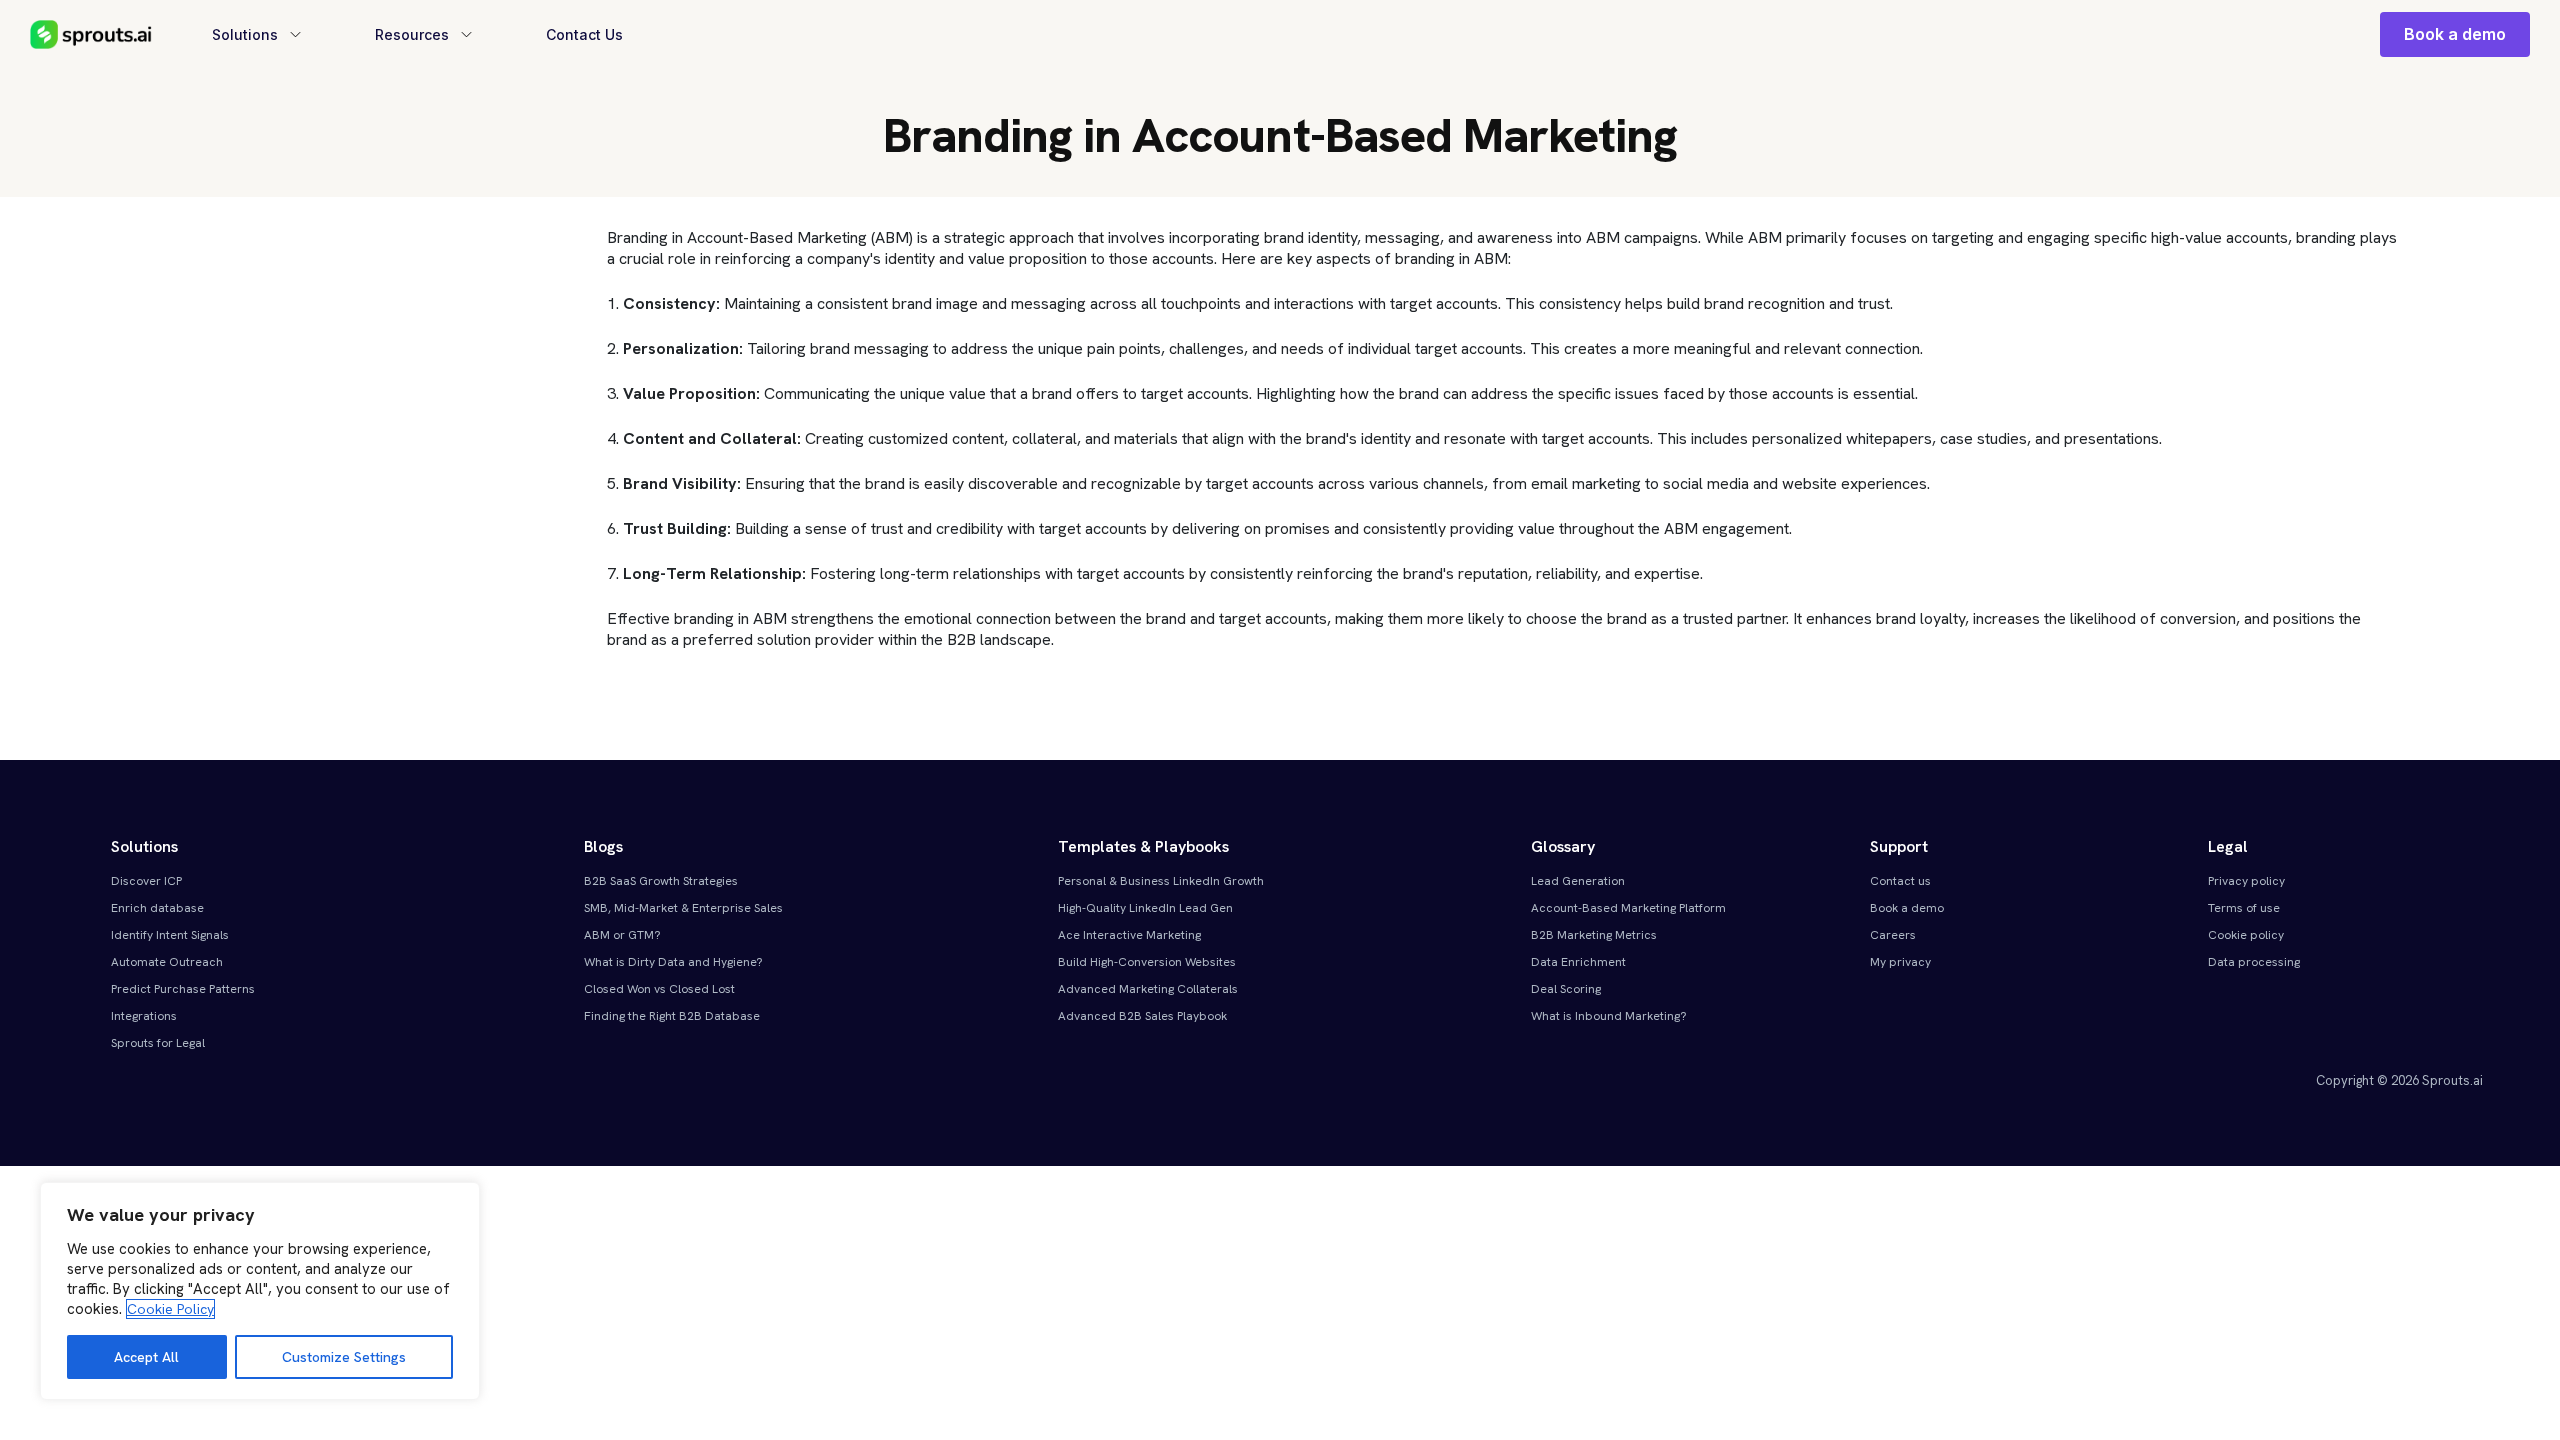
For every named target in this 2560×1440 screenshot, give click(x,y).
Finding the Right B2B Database (672, 1016)
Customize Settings (344, 1357)
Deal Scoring (1566, 989)
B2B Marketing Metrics (1594, 935)
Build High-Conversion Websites (1147, 962)
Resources (412, 34)
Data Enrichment (1578, 962)
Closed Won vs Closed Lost (659, 989)
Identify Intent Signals (170, 935)
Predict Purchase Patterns (183, 989)
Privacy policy (2246, 881)
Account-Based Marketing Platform (1628, 908)
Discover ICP (146, 881)
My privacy (1900, 962)
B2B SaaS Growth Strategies (661, 881)
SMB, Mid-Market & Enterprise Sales (683, 908)
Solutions (245, 34)
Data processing (2254, 962)
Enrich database (157, 908)
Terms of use (2244, 908)
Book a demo (2455, 34)
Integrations (144, 1016)
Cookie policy (2246, 935)
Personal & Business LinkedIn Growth (1161, 881)
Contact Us (584, 34)
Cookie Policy (170, 1309)
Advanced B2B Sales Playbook (1142, 1016)
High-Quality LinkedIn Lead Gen (1145, 908)
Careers (1893, 935)
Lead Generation (1578, 881)
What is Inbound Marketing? (1609, 1016)
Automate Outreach (167, 962)
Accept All (146, 1357)
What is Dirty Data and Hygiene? (673, 962)
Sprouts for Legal (158, 1043)
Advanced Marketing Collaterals (1148, 989)
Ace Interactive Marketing (1129, 935)
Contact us (1900, 881)
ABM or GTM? (622, 935)
